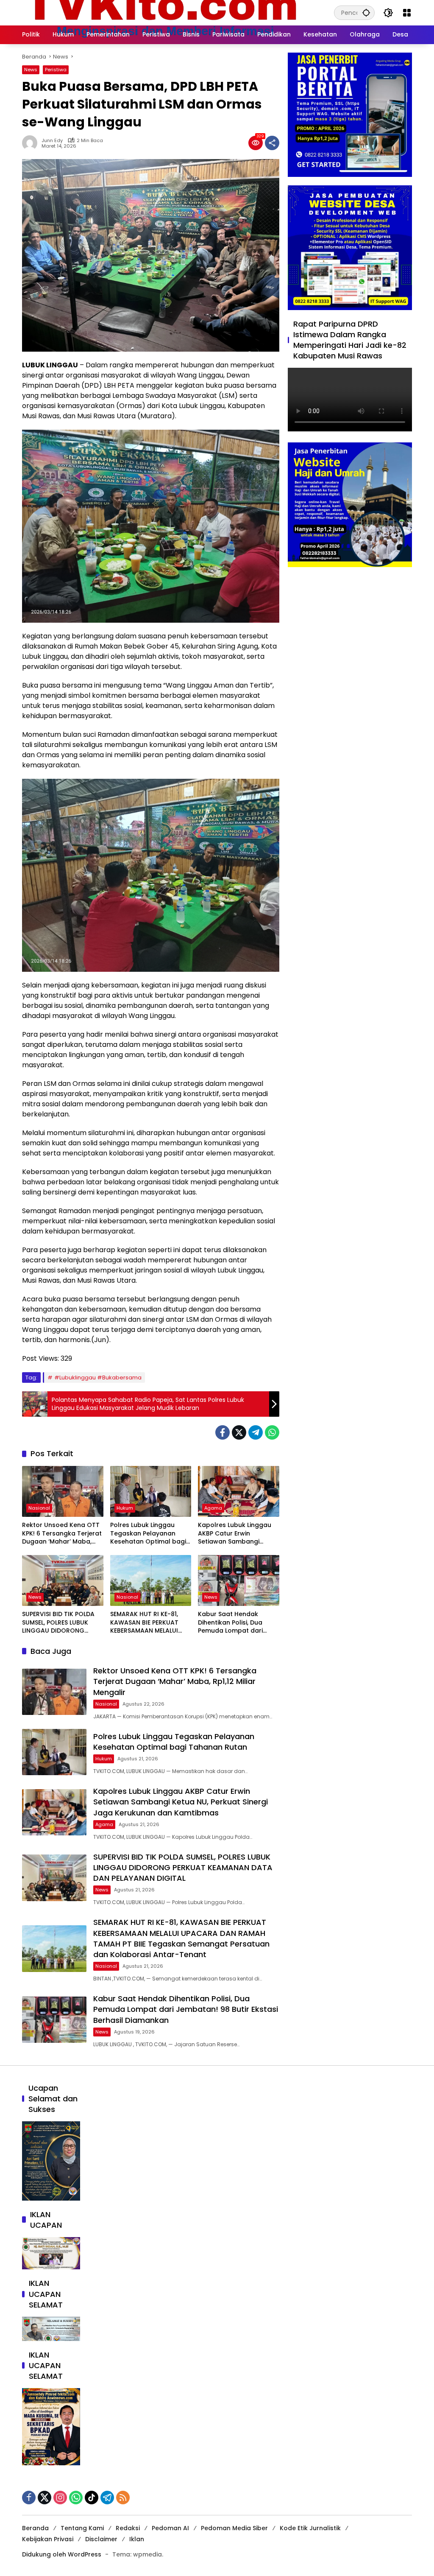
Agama (213, 1508)
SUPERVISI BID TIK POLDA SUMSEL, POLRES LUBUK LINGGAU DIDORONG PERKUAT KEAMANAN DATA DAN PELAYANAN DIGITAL (62, 1623)
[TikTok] (92, 2498)
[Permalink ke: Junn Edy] (32, 143)
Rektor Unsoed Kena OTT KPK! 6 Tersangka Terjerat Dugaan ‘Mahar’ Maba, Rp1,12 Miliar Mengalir (62, 1534)
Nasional (39, 1508)
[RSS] (123, 2498)
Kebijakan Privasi (48, 2539)
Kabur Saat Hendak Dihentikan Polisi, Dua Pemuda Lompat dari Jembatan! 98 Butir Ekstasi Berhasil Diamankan (230, 1623)
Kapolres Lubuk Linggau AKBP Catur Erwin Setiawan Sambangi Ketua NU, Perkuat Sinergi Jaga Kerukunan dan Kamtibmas (236, 1534)
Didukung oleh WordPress (62, 2554)
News (31, 70)
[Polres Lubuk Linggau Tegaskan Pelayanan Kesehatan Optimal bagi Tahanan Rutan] (151, 1491)
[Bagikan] (272, 143)
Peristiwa (56, 70)
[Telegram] (256, 1432)
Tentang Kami (82, 2528)
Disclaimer (101, 2539)
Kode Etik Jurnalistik (310, 2528)
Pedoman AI (170, 2528)
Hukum (125, 1508)
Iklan (137, 2539)
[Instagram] (60, 2498)
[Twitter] (239, 1432)
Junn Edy (52, 141)
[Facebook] (223, 1432)
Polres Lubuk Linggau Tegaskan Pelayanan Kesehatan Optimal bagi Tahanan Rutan (148, 1534)
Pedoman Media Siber (234, 2528)
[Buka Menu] (407, 13)
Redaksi (128, 2528)
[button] (366, 13)
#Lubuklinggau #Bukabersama (98, 1378)
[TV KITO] (161, 12)
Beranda (35, 2528)
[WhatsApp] (272, 1432)
